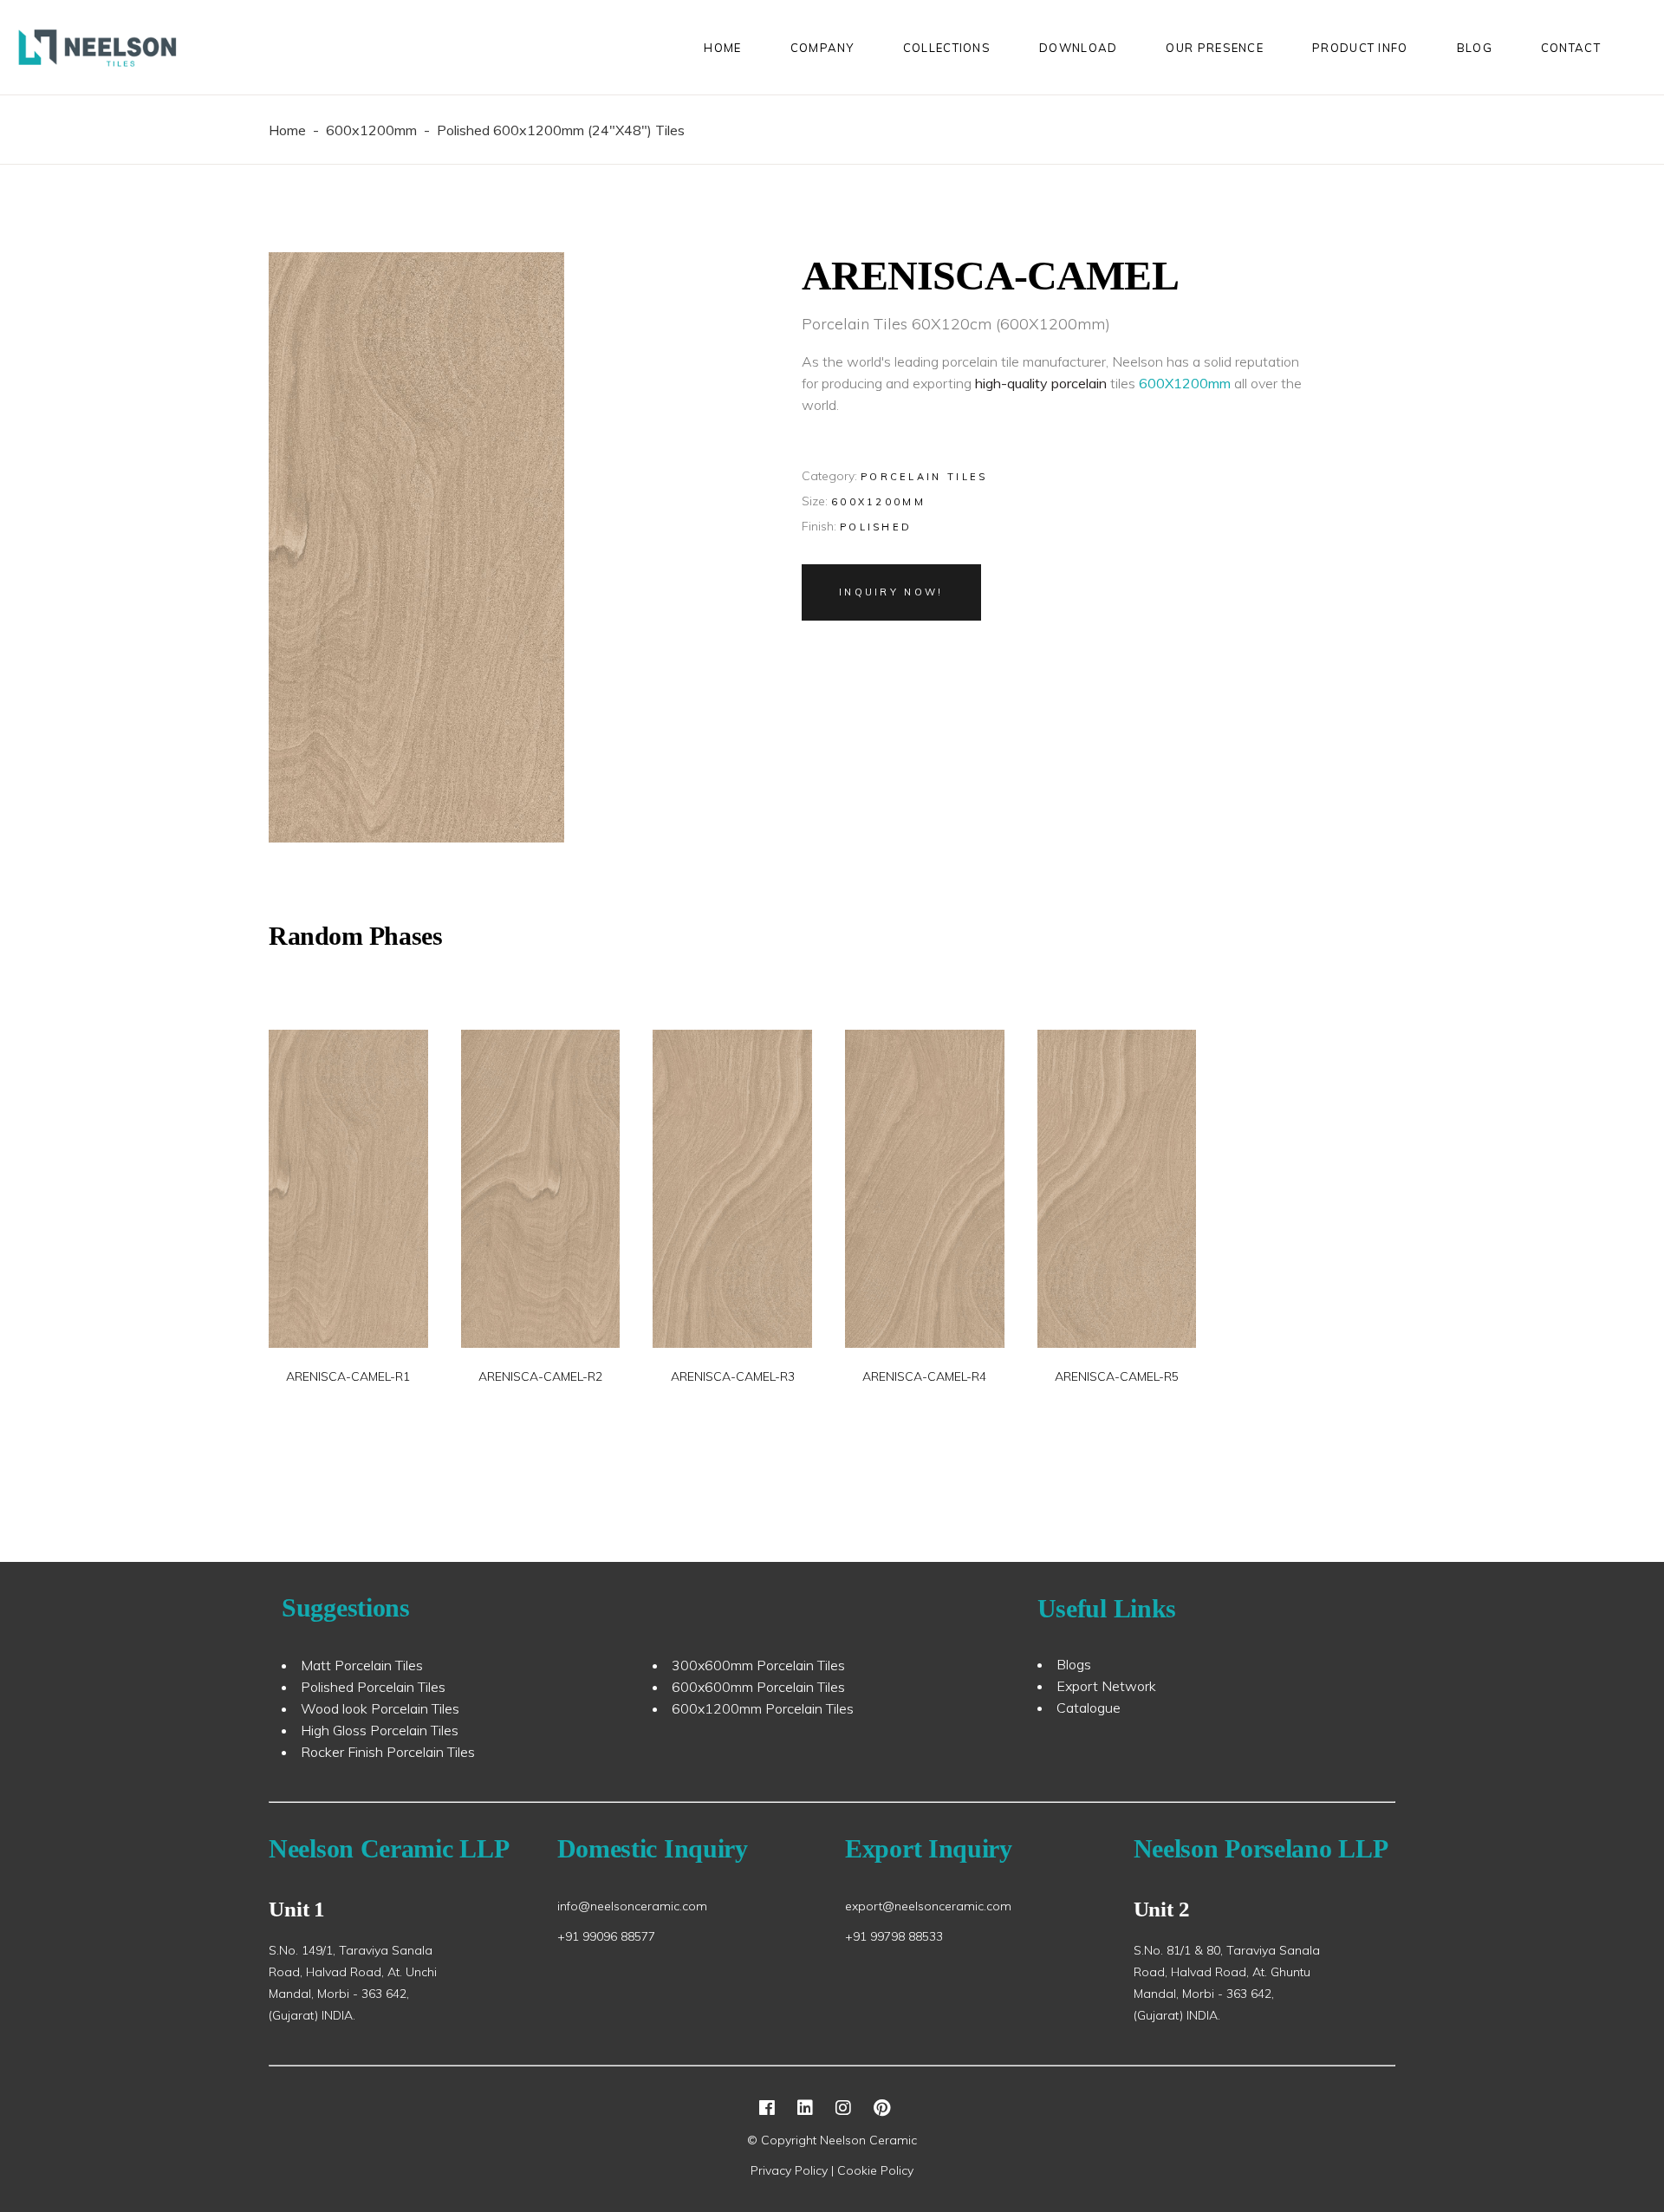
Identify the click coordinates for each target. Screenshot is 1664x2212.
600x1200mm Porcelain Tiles (763, 1708)
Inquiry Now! (891, 592)
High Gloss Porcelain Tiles (380, 1730)
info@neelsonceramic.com (632, 1906)
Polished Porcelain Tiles (373, 1687)
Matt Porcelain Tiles (362, 1665)
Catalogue (1089, 1708)
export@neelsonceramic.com (928, 1906)
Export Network (1106, 1686)
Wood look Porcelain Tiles (380, 1708)
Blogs (1074, 1664)
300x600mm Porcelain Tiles (758, 1665)
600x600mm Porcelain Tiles (758, 1687)
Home (287, 130)
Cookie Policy (875, 2170)
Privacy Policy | (794, 2170)
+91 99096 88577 (606, 1936)
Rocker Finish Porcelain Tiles (388, 1752)
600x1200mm (371, 130)
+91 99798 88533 (894, 1936)
